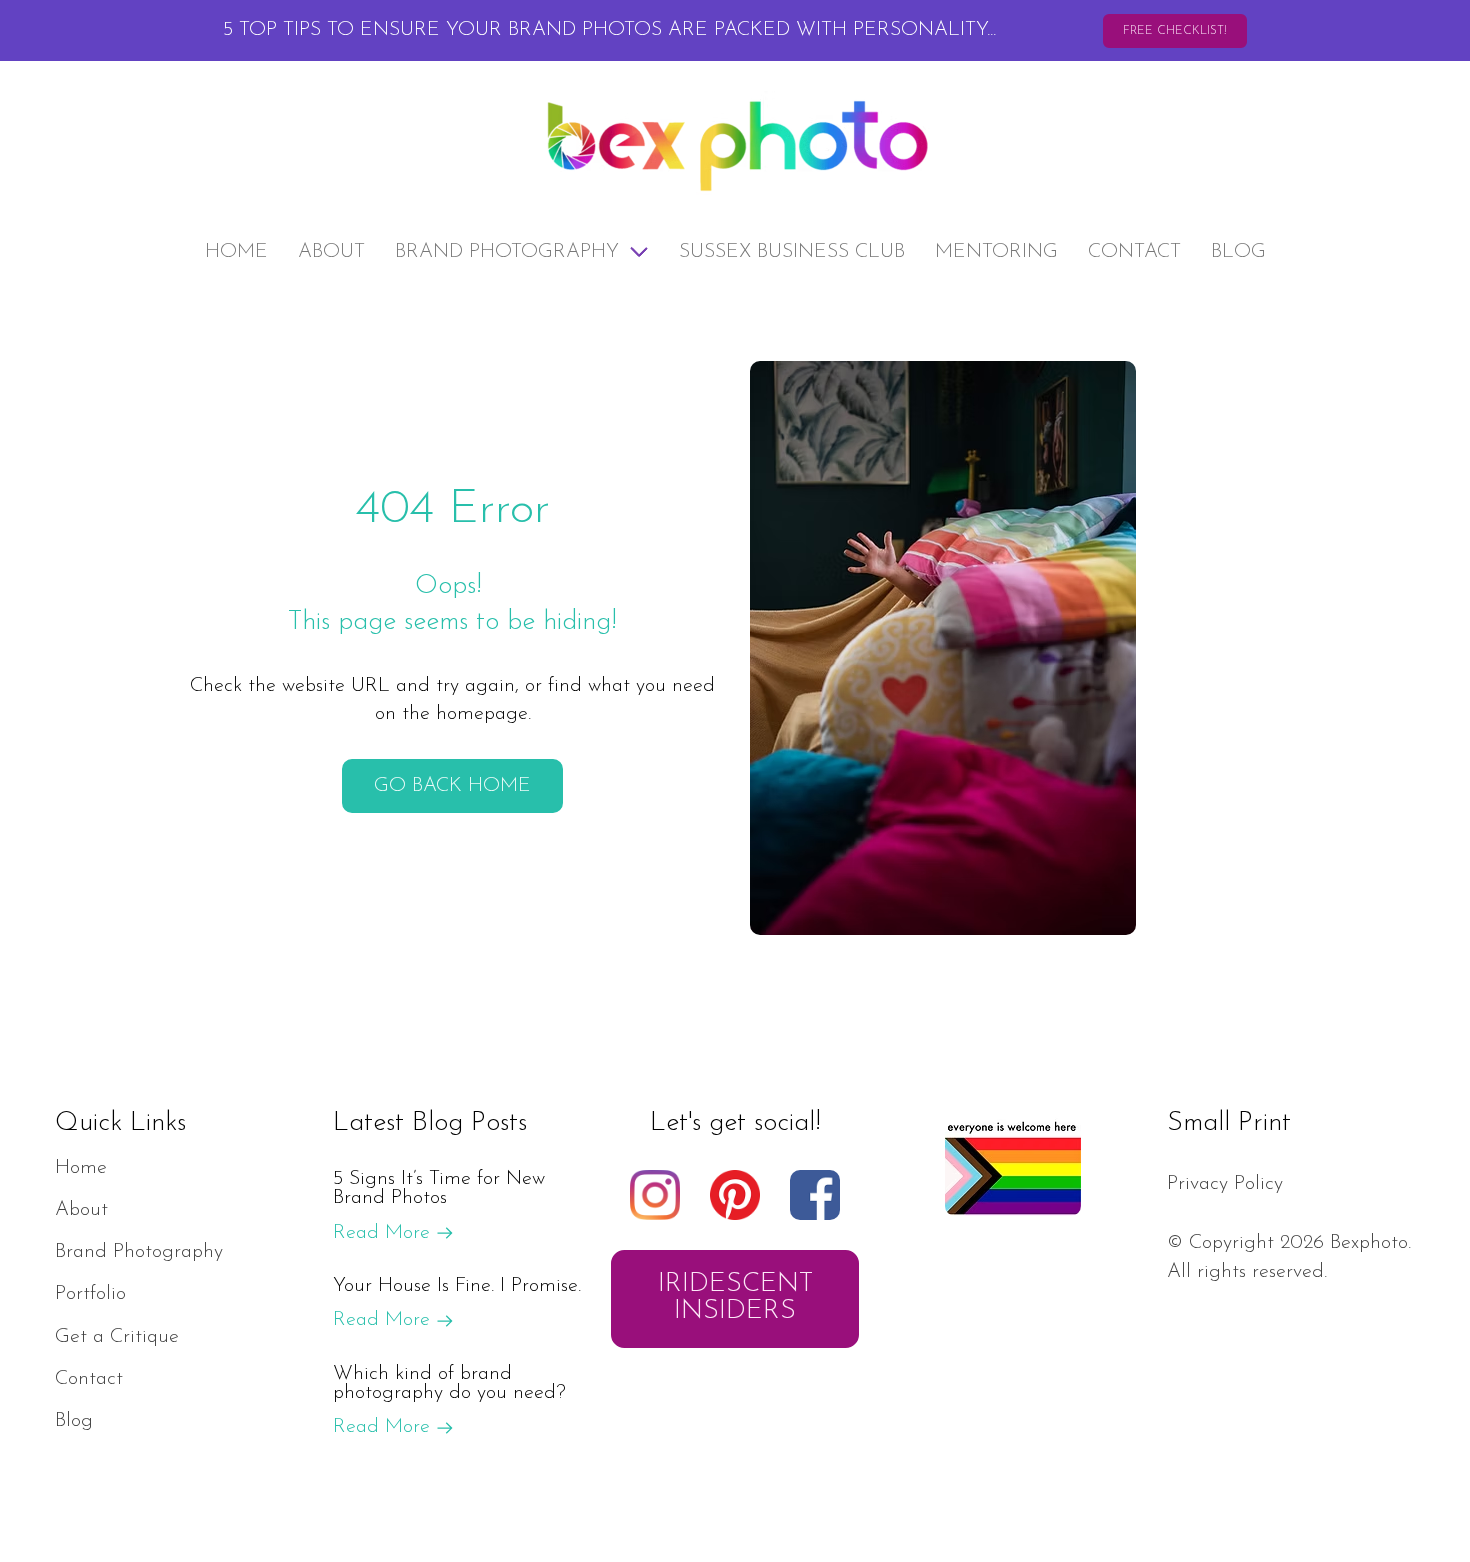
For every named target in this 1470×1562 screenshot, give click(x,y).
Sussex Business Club (792, 252)
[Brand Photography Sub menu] (639, 252)
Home (236, 252)
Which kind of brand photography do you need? (449, 1383)
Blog (1238, 252)
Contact (1134, 252)
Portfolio (90, 1294)
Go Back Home (452, 786)
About (331, 252)
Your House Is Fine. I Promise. (457, 1286)
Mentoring (996, 252)
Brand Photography (507, 252)
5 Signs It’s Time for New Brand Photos (439, 1188)
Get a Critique (117, 1337)
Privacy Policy (1225, 1184)
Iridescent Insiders (735, 1298)
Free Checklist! (1175, 31)
